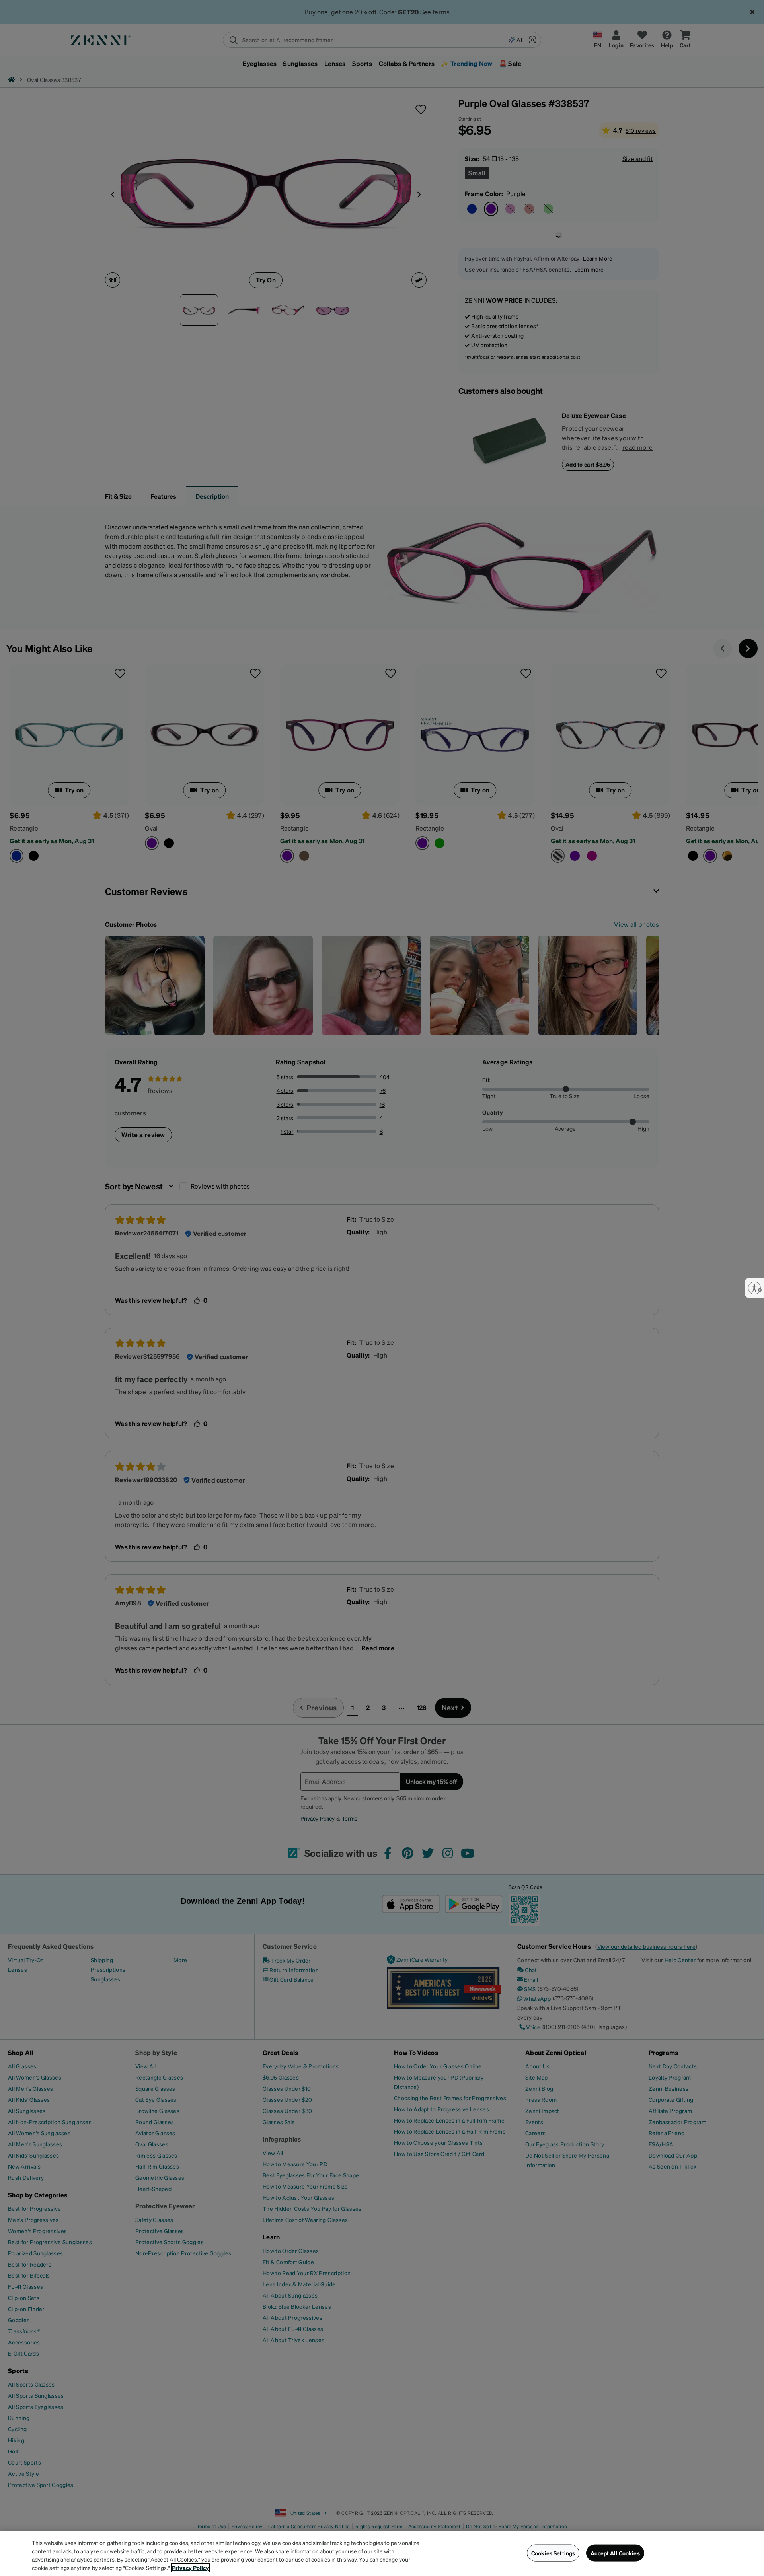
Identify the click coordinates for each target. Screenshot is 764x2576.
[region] (382, 2553)
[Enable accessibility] (754, 1288)
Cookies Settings (553, 2553)
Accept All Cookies (615, 2553)
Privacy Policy (190, 2568)
